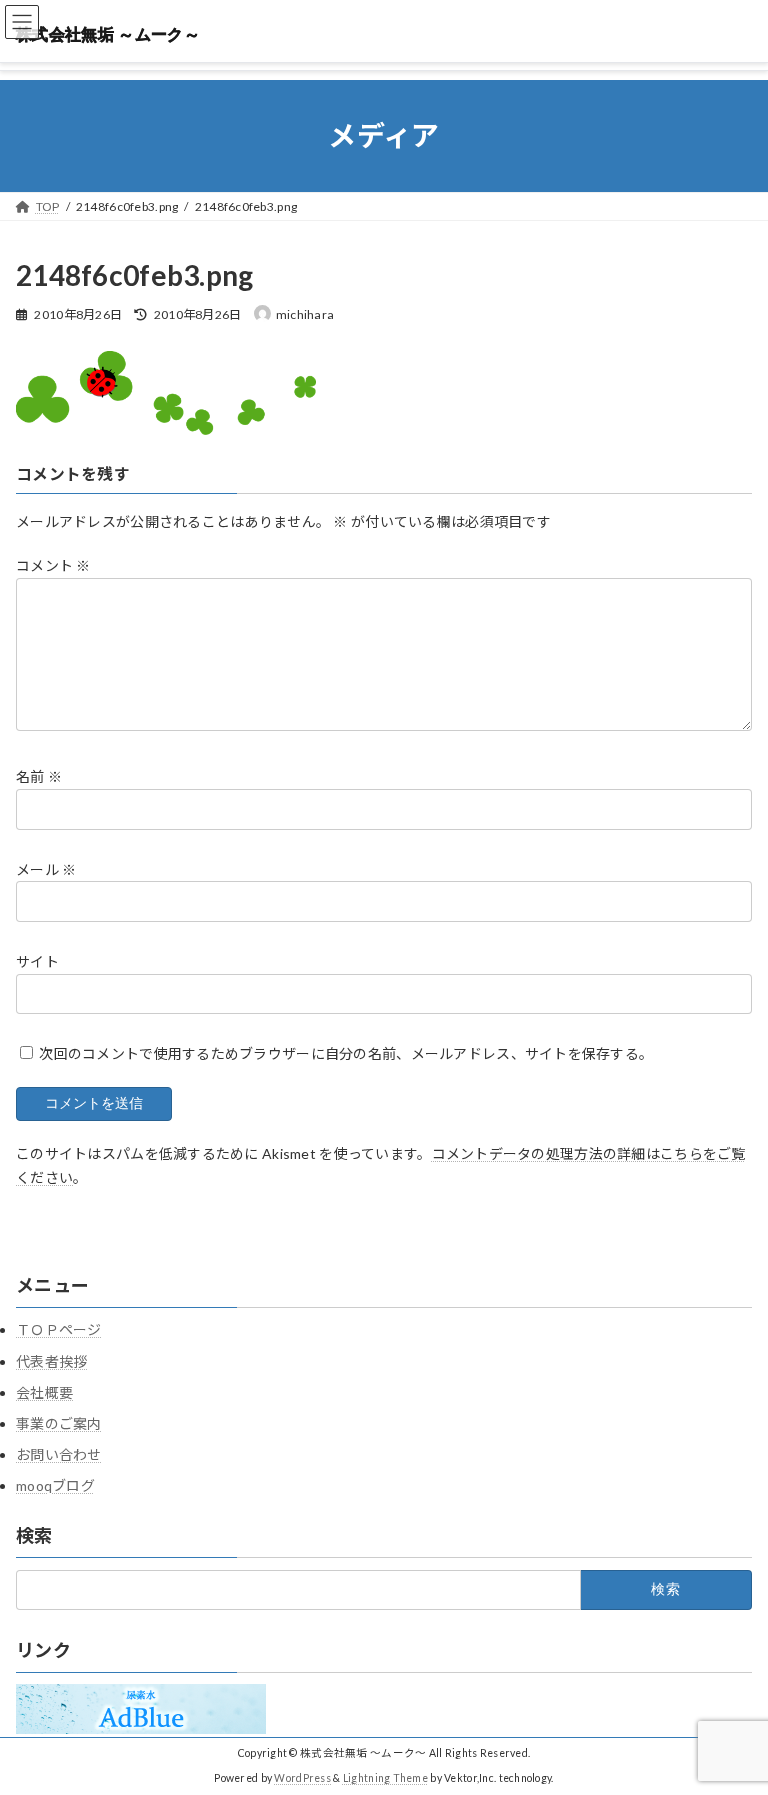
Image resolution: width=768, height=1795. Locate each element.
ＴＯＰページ (59, 1329)
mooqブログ (55, 1485)
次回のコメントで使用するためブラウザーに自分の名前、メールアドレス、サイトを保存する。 (346, 1053)
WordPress (302, 1778)
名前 (39, 776)
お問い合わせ (59, 1454)
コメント (53, 565)
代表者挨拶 (51, 1361)
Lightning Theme (385, 1778)
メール (46, 868)
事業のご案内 (59, 1423)
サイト (37, 960)
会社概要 (44, 1392)
